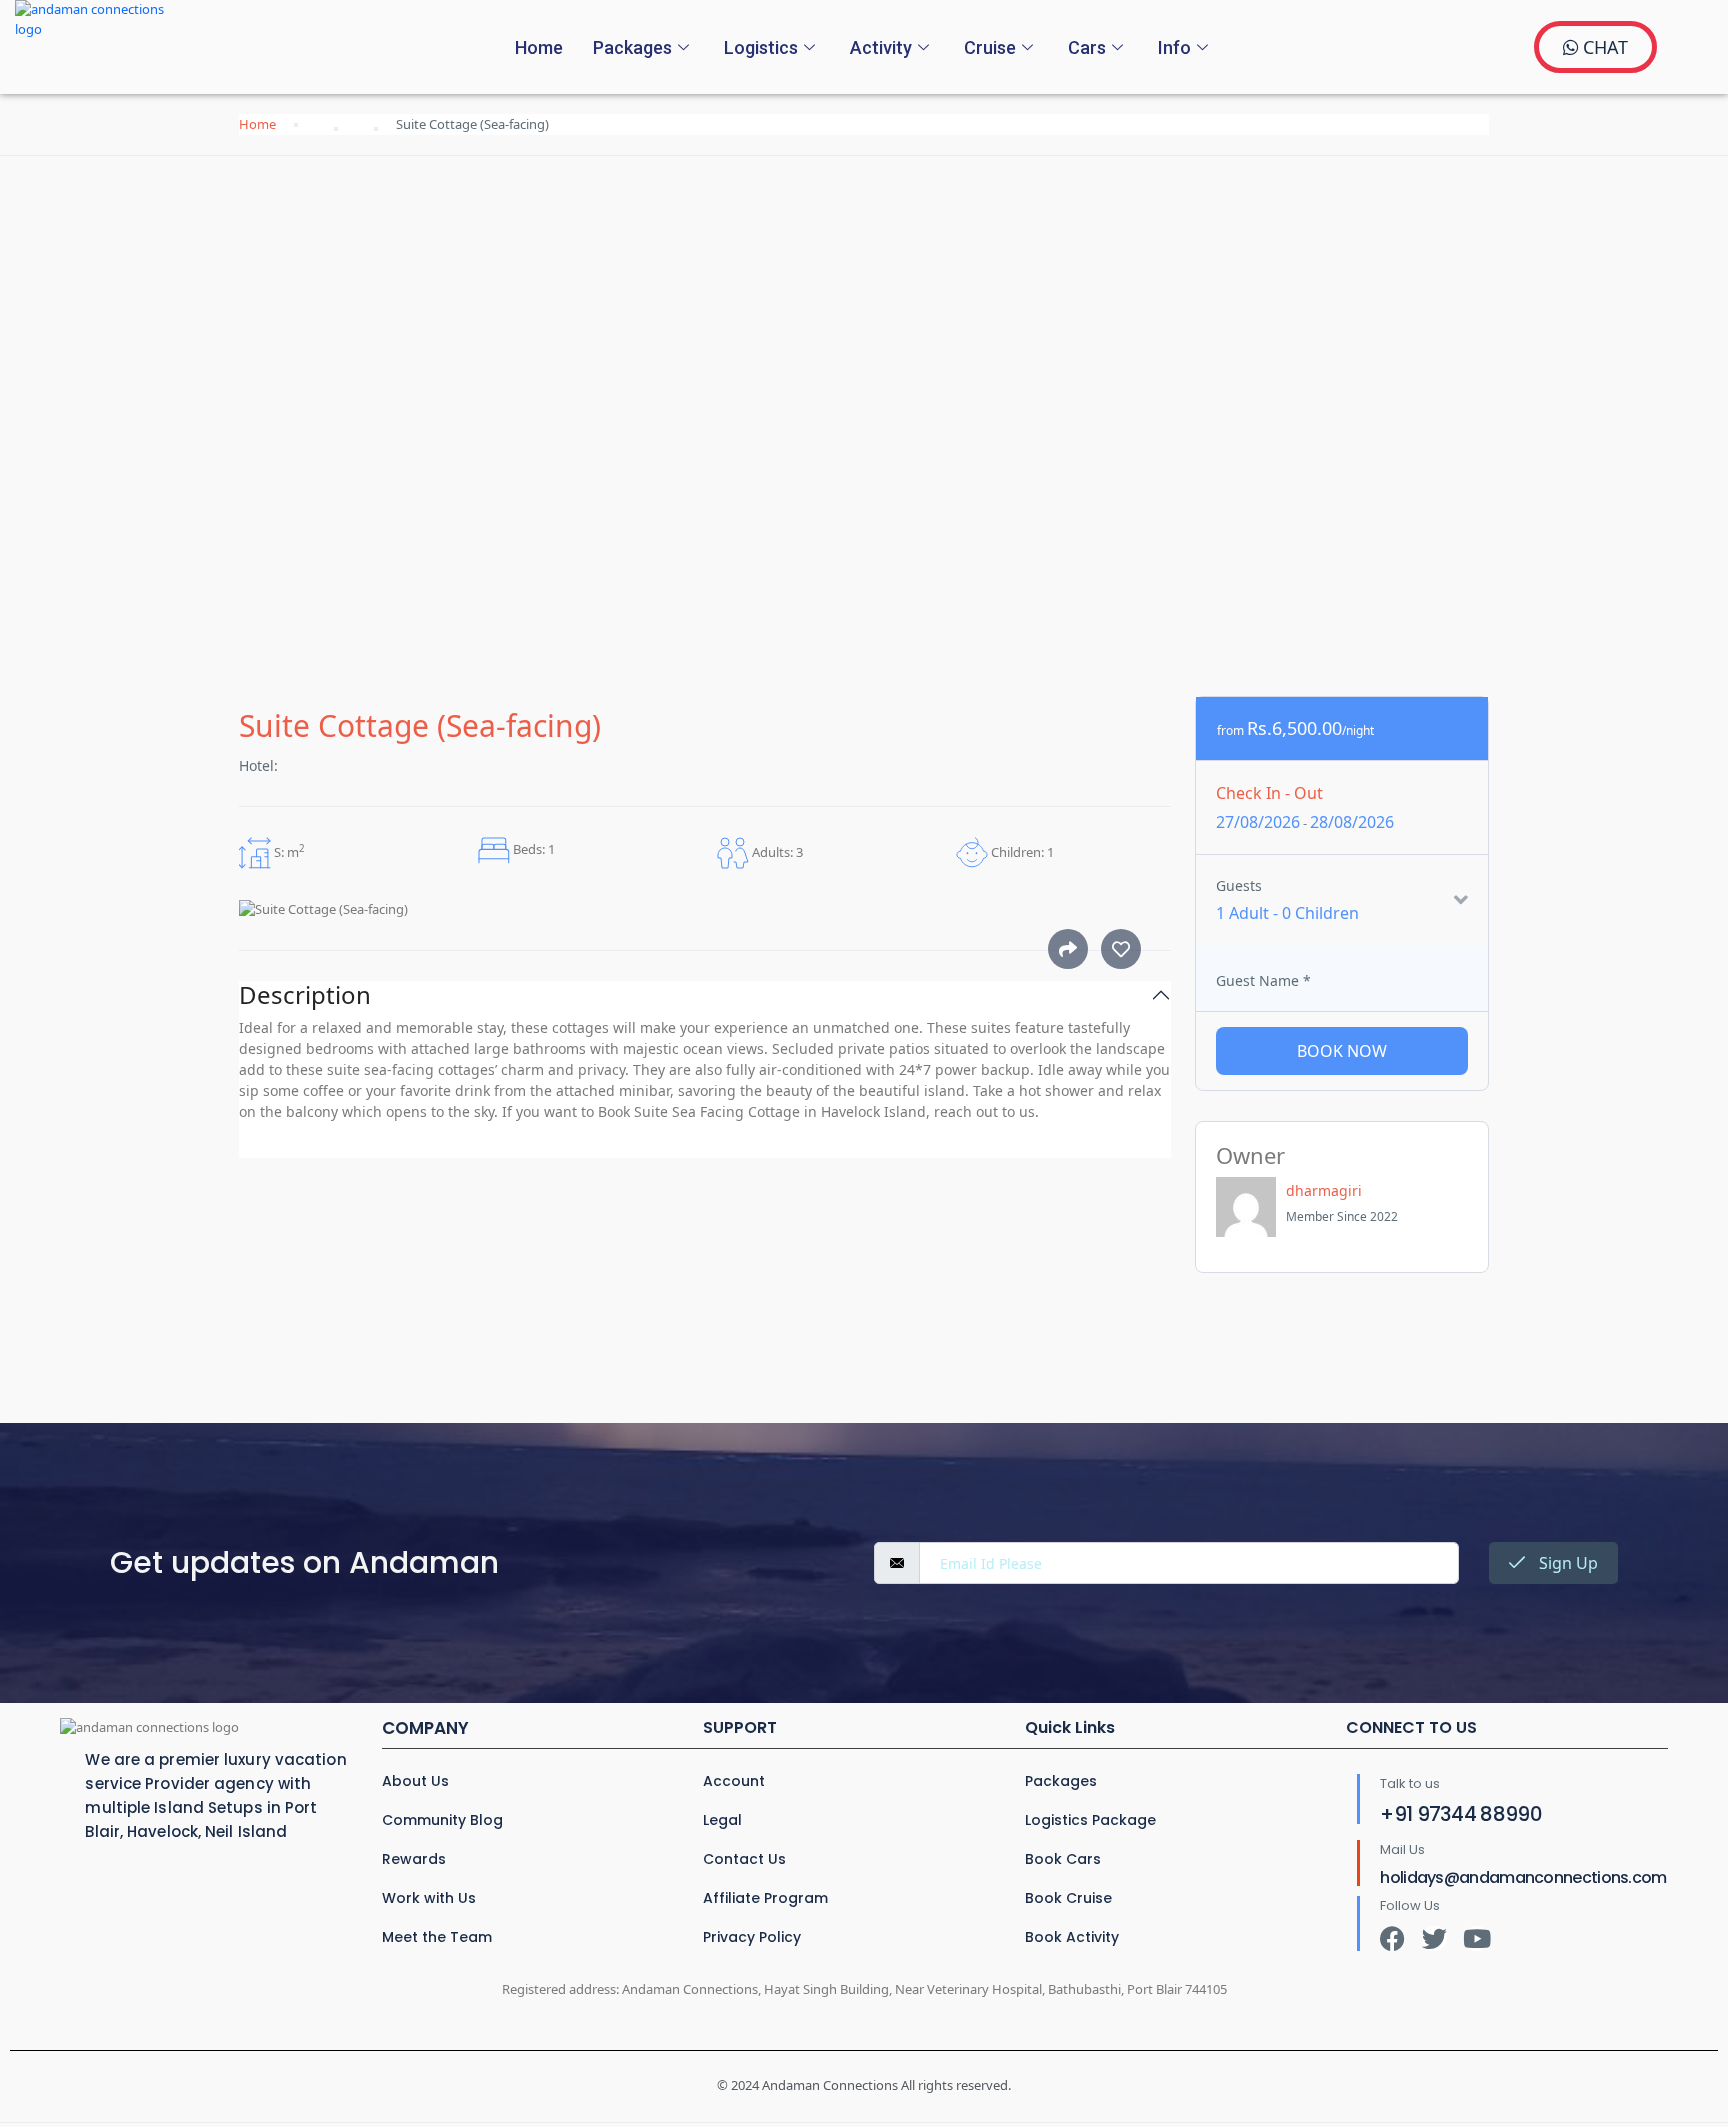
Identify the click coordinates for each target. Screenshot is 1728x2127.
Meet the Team (437, 1937)
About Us (415, 1781)
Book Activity (1072, 1937)
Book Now (1342, 1051)
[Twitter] (1434, 1938)
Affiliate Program (765, 1898)
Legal (722, 1820)
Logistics (761, 47)
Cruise (990, 47)
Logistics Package (1090, 1820)
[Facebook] (1392, 1938)
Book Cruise (1068, 1898)
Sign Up (1566, 1563)
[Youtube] (1476, 1938)
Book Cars (1063, 1859)
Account (734, 1781)
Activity (881, 47)
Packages (632, 47)
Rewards (414, 1859)
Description (305, 995)
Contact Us (744, 1859)
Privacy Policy (752, 1937)
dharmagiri (1324, 1190)
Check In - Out (1269, 793)
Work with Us (429, 1898)
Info (1174, 47)
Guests (1239, 885)
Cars (1087, 47)
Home (539, 47)
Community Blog (442, 1820)
